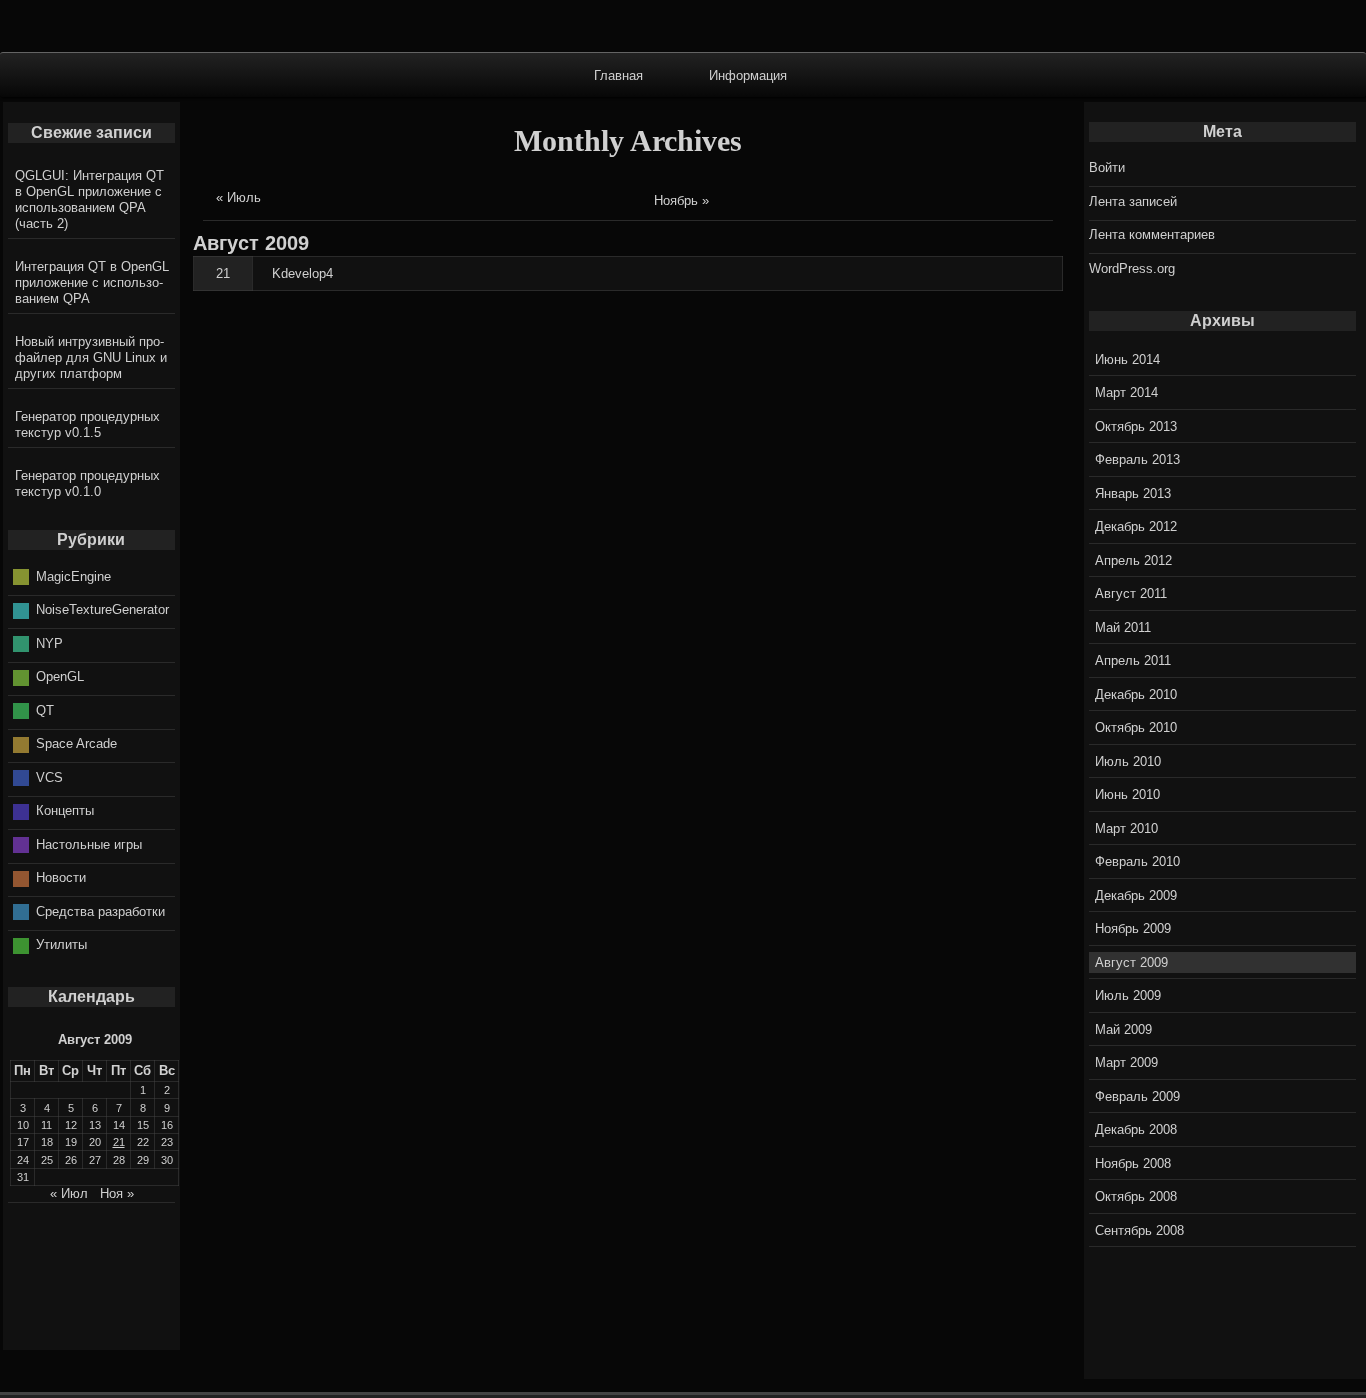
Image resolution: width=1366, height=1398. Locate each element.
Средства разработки (100, 911)
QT (45, 710)
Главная (618, 74)
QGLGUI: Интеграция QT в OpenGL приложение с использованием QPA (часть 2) (89, 199)
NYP (49, 643)
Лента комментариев (1152, 234)
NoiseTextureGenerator (102, 609)
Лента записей (1133, 201)
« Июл (69, 1193)
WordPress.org (1132, 268)
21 (223, 273)
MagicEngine (73, 576)
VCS (49, 777)
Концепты (65, 810)
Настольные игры (89, 844)
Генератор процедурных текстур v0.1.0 (87, 483)
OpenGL (60, 676)
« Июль (238, 197)
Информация (748, 74)
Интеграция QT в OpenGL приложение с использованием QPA (92, 282)
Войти (1107, 167)
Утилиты (61, 944)
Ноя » (117, 1193)
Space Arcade (76, 743)
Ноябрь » (681, 200)
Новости (61, 877)
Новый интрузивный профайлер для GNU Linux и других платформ (91, 357)
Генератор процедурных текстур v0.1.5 (87, 424)
